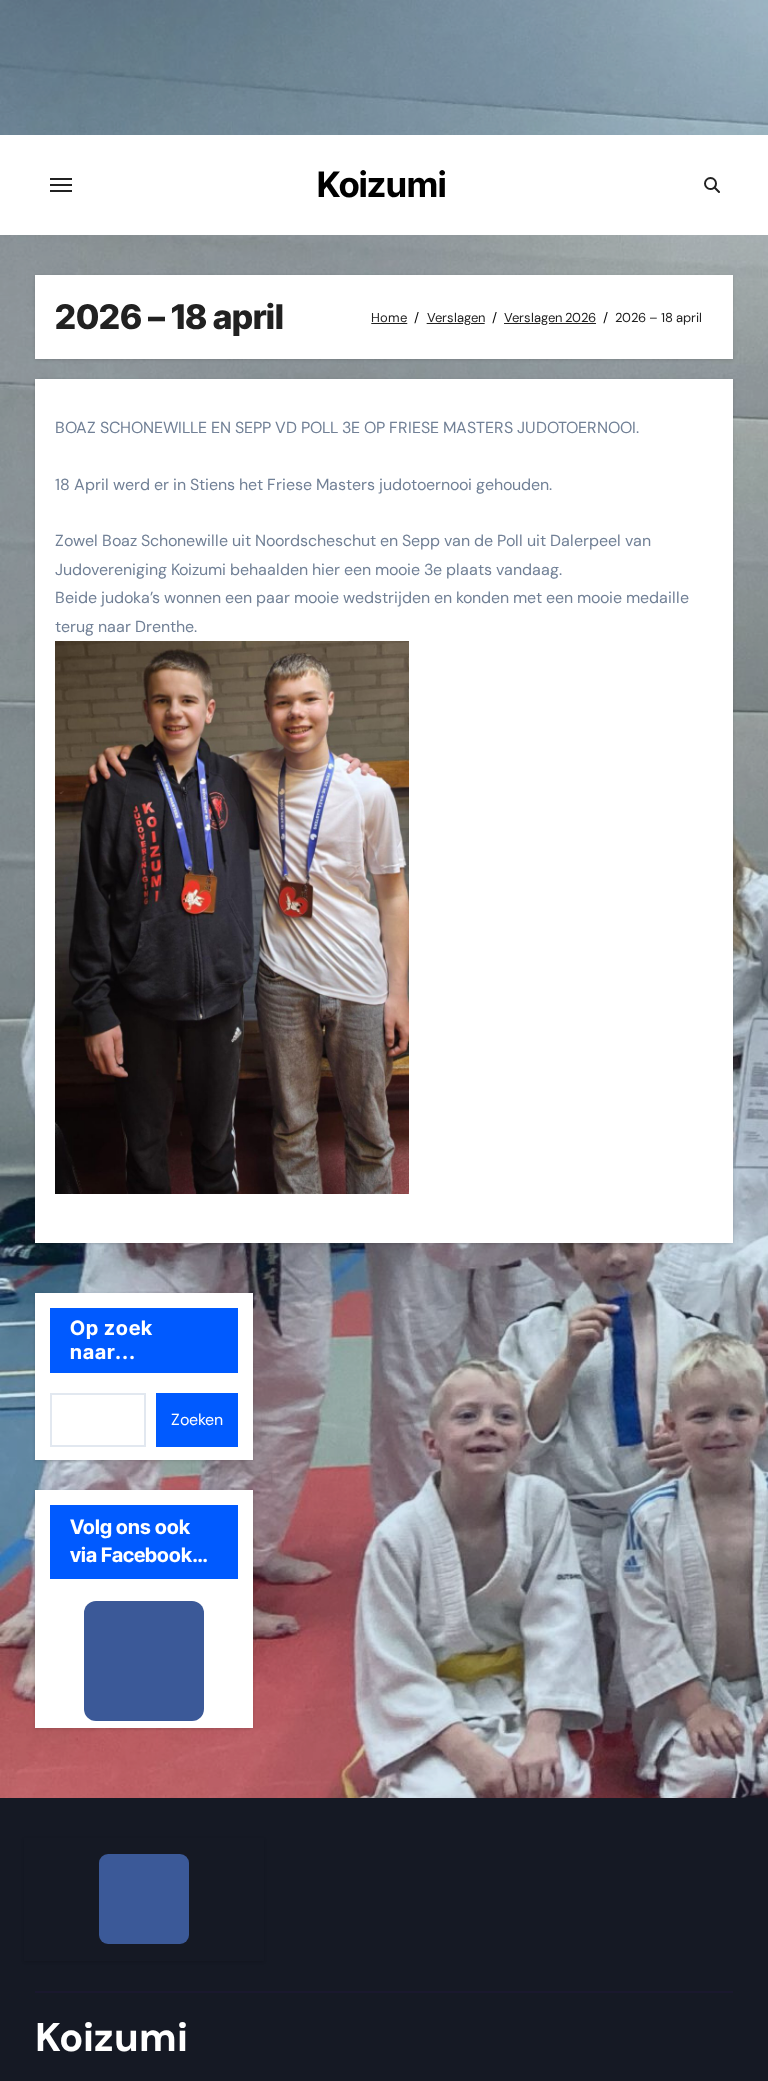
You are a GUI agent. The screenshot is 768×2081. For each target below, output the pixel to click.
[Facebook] (144, 1661)
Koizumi (381, 184)
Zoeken (197, 1419)
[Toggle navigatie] (61, 185)
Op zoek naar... (112, 1340)
